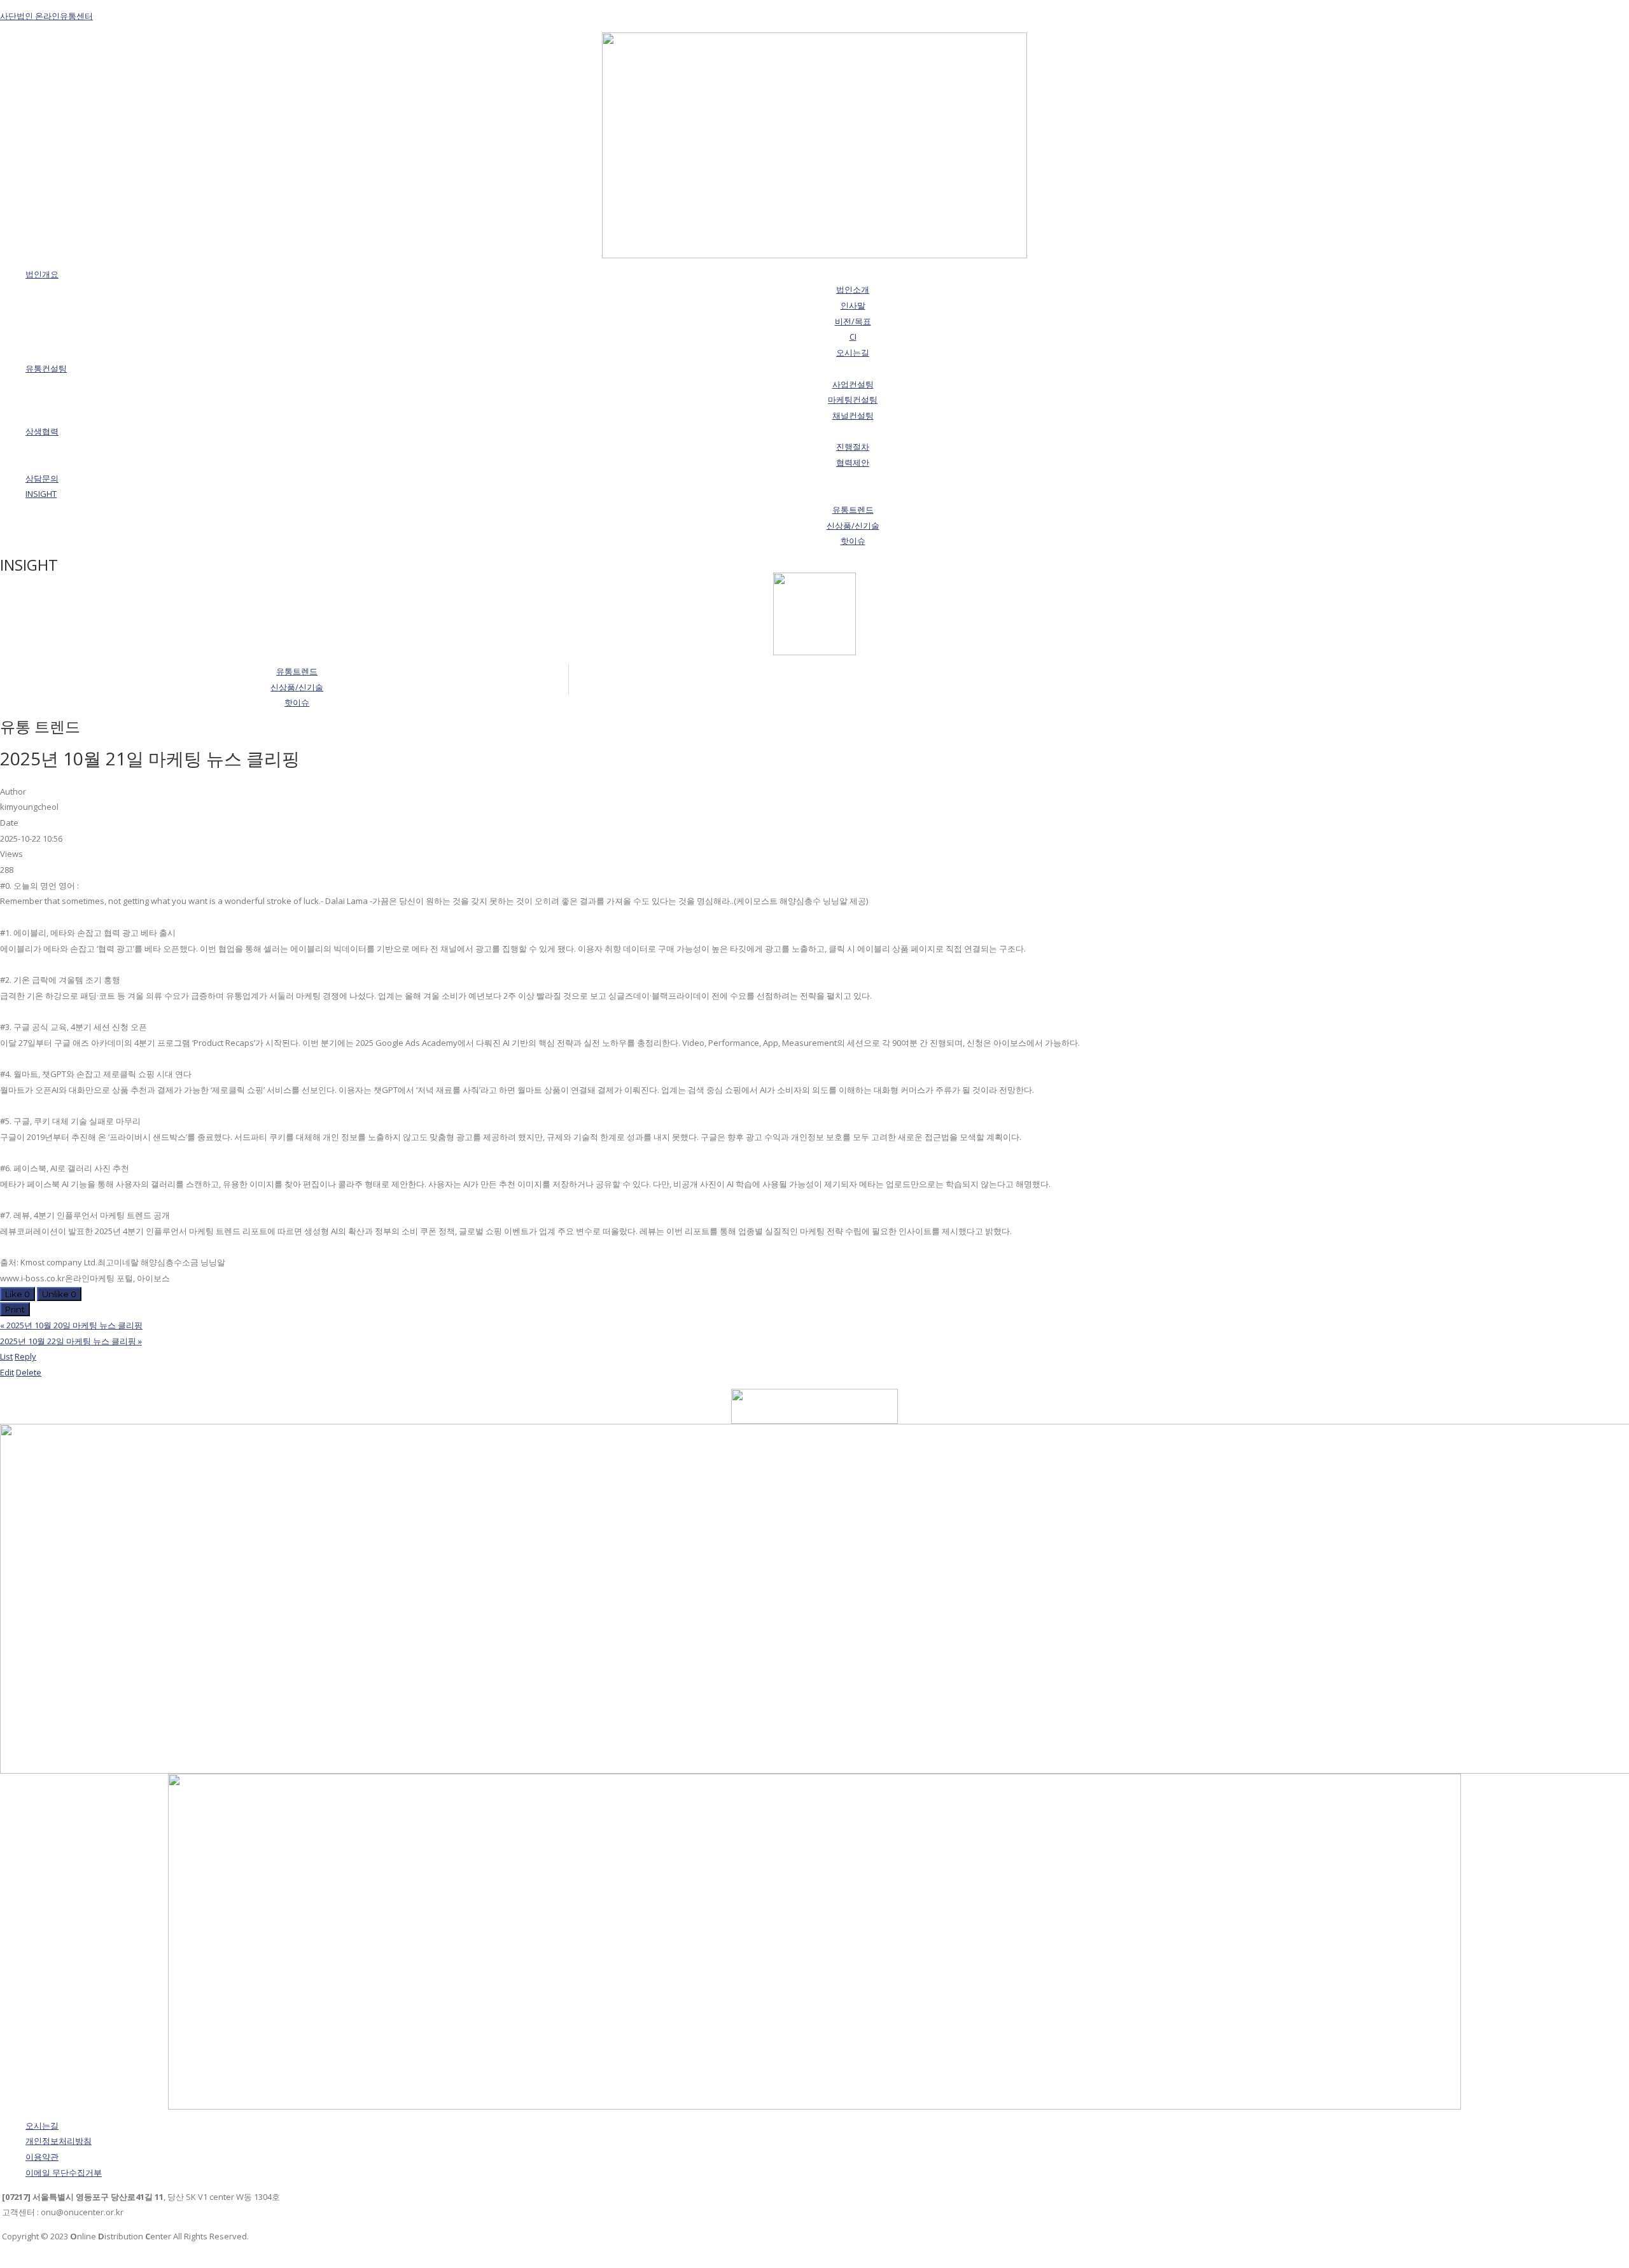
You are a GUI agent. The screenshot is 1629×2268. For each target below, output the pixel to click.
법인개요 (42, 274)
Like (17, 1294)
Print (15, 1309)
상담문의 (42, 478)
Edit (7, 1372)
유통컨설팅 (46, 368)
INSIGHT (41, 494)
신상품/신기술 (297, 687)
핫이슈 (297, 702)
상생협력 (42, 431)
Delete (29, 1372)
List (6, 1356)
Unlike (59, 1294)
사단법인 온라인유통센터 (46, 16)
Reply (25, 1356)
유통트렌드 (297, 671)
